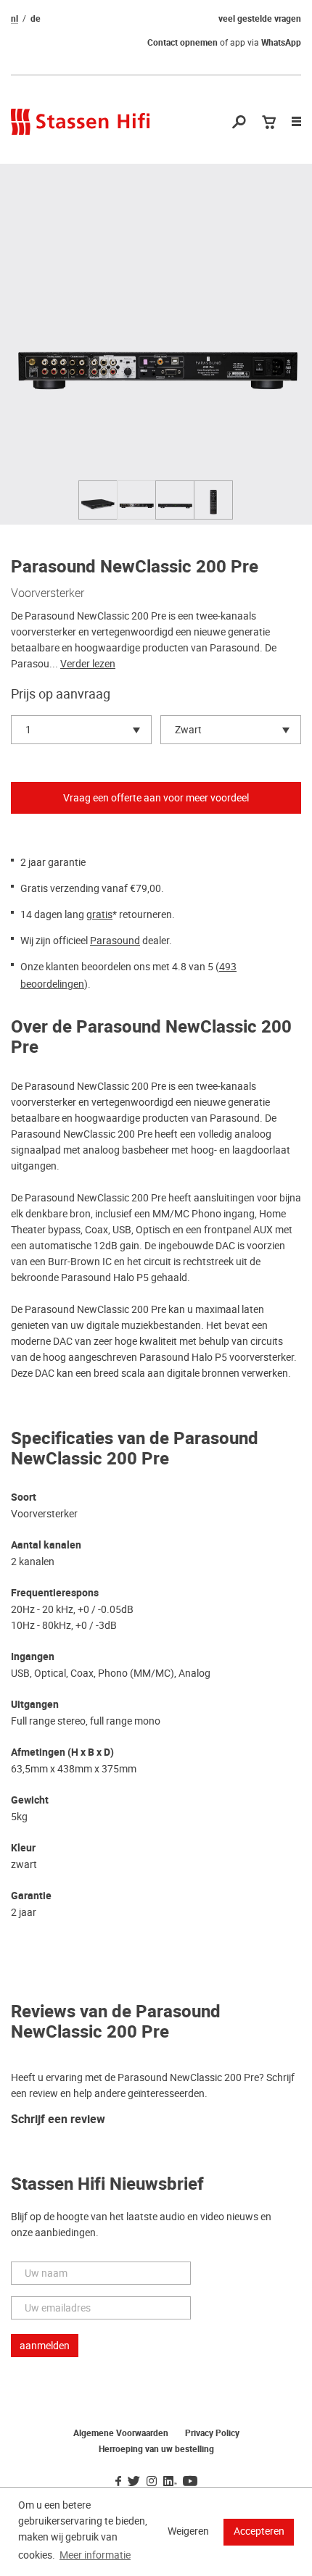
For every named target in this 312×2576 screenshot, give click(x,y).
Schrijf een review (58, 2120)
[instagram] (152, 2482)
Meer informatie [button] (95, 2555)
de (36, 19)
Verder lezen (88, 664)
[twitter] (134, 2482)
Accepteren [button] (259, 2531)
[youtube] (190, 2482)
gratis (99, 914)
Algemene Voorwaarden (121, 2433)
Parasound (115, 941)
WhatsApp (281, 43)
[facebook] (118, 2482)
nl (15, 19)
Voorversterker (48, 593)
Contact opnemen (182, 43)
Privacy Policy (212, 2433)
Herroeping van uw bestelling (156, 2449)
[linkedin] (170, 2482)
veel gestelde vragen (260, 19)
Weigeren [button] (188, 2531)
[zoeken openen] (239, 123)
